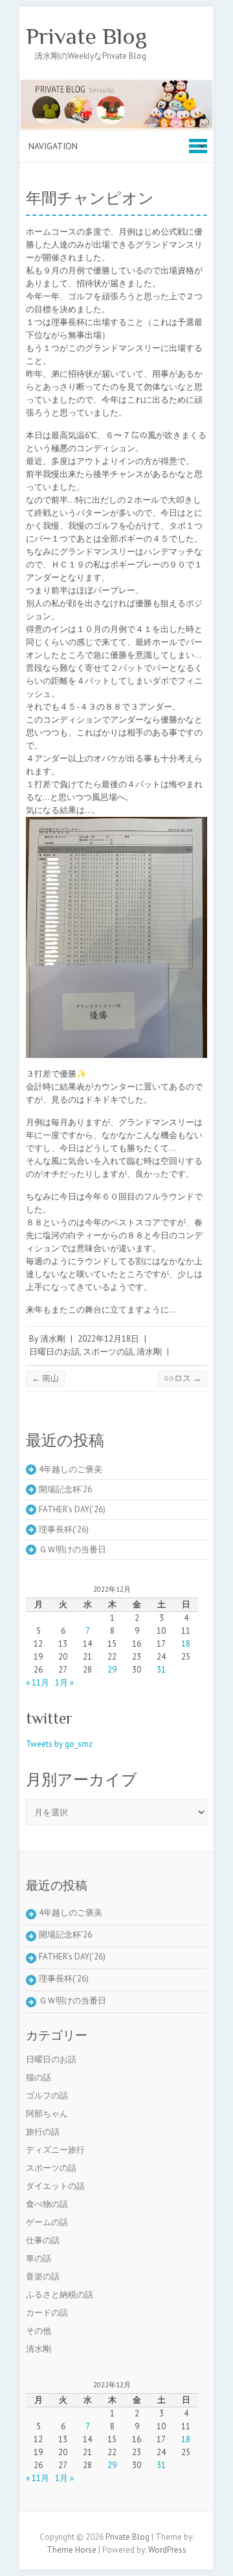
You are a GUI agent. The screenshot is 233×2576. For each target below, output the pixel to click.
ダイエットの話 (55, 2186)
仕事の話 (43, 2240)
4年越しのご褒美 (71, 1469)
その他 (39, 2331)
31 (161, 1670)
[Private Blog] (116, 85)
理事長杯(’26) (64, 1529)
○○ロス (183, 1378)
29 (112, 1670)
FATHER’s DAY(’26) (72, 1509)
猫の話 (39, 2077)
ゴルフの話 (47, 2096)
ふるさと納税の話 (60, 2295)
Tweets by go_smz (59, 1744)
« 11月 (38, 1683)
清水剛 (53, 1339)
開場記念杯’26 (65, 1489)
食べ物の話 (47, 2204)
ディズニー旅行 (55, 2150)
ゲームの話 (47, 2222)
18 (186, 1644)
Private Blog (86, 36)
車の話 (39, 2258)
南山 (45, 1378)
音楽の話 (43, 2276)
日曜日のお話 (54, 1352)
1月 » (64, 1683)
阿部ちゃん (47, 2114)
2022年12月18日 (108, 1339)
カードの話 (47, 2313)
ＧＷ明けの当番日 (72, 1549)
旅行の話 (43, 2132)
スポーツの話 (108, 1352)
